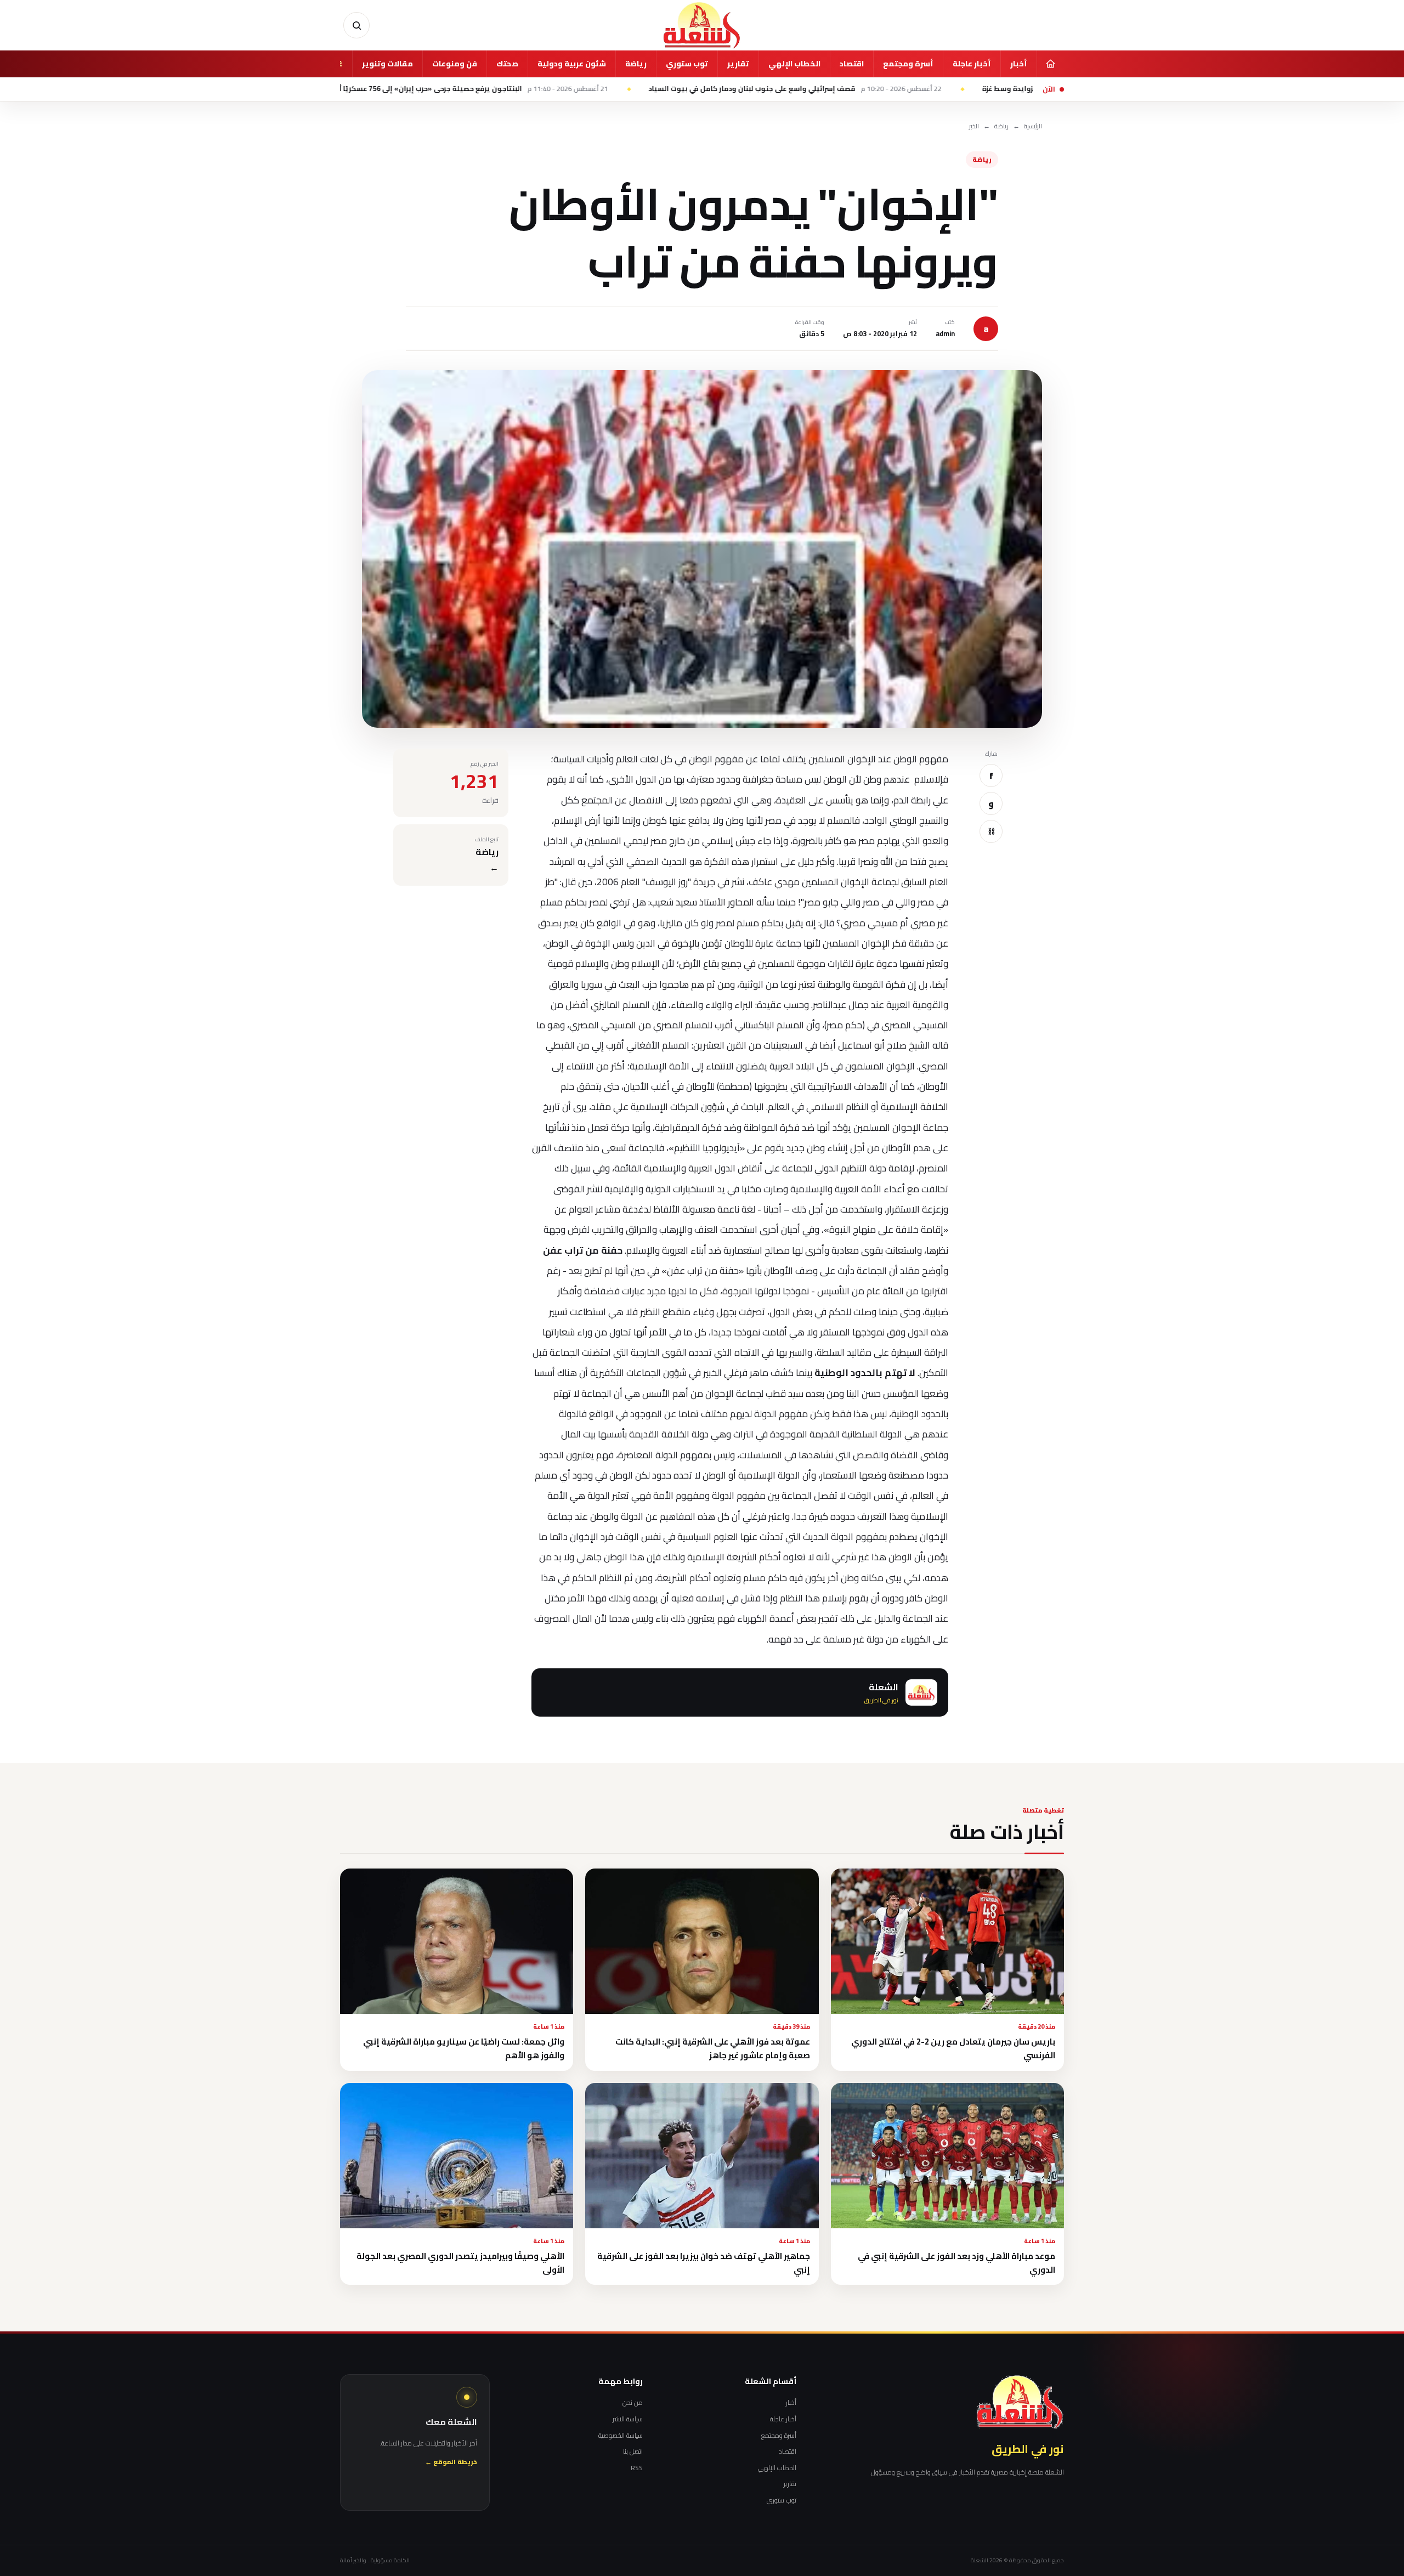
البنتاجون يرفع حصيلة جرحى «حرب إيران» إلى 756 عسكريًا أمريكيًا (584, 89)
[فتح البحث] (356, 25)
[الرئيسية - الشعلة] (702, 25)
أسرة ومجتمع (908, 64)
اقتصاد (852, 64)
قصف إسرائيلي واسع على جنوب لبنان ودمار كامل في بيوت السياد (916, 89)
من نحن (633, 2403)
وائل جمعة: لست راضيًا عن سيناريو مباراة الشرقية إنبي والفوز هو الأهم (464, 2048)
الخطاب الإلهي (794, 64)
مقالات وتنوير (387, 64)
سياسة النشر (628, 2419)
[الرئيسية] (1050, 64)
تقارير (738, 64)
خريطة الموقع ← (451, 2462)
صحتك (507, 64)
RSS (637, 2468)
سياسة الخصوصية (621, 2436)
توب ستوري (687, 64)
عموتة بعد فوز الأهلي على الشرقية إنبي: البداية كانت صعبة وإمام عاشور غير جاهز (713, 2048)
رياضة (636, 64)
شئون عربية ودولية (572, 64)
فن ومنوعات (455, 64)
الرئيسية (1033, 126)
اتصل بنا (633, 2452)
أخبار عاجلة (972, 64)
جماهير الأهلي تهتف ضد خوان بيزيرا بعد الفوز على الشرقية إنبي (704, 2263)
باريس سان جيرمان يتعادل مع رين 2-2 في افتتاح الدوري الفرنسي (953, 2048)
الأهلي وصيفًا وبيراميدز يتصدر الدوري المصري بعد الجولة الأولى (460, 2263)
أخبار (1019, 64)
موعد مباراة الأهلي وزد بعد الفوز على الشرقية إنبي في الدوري (956, 2263)
